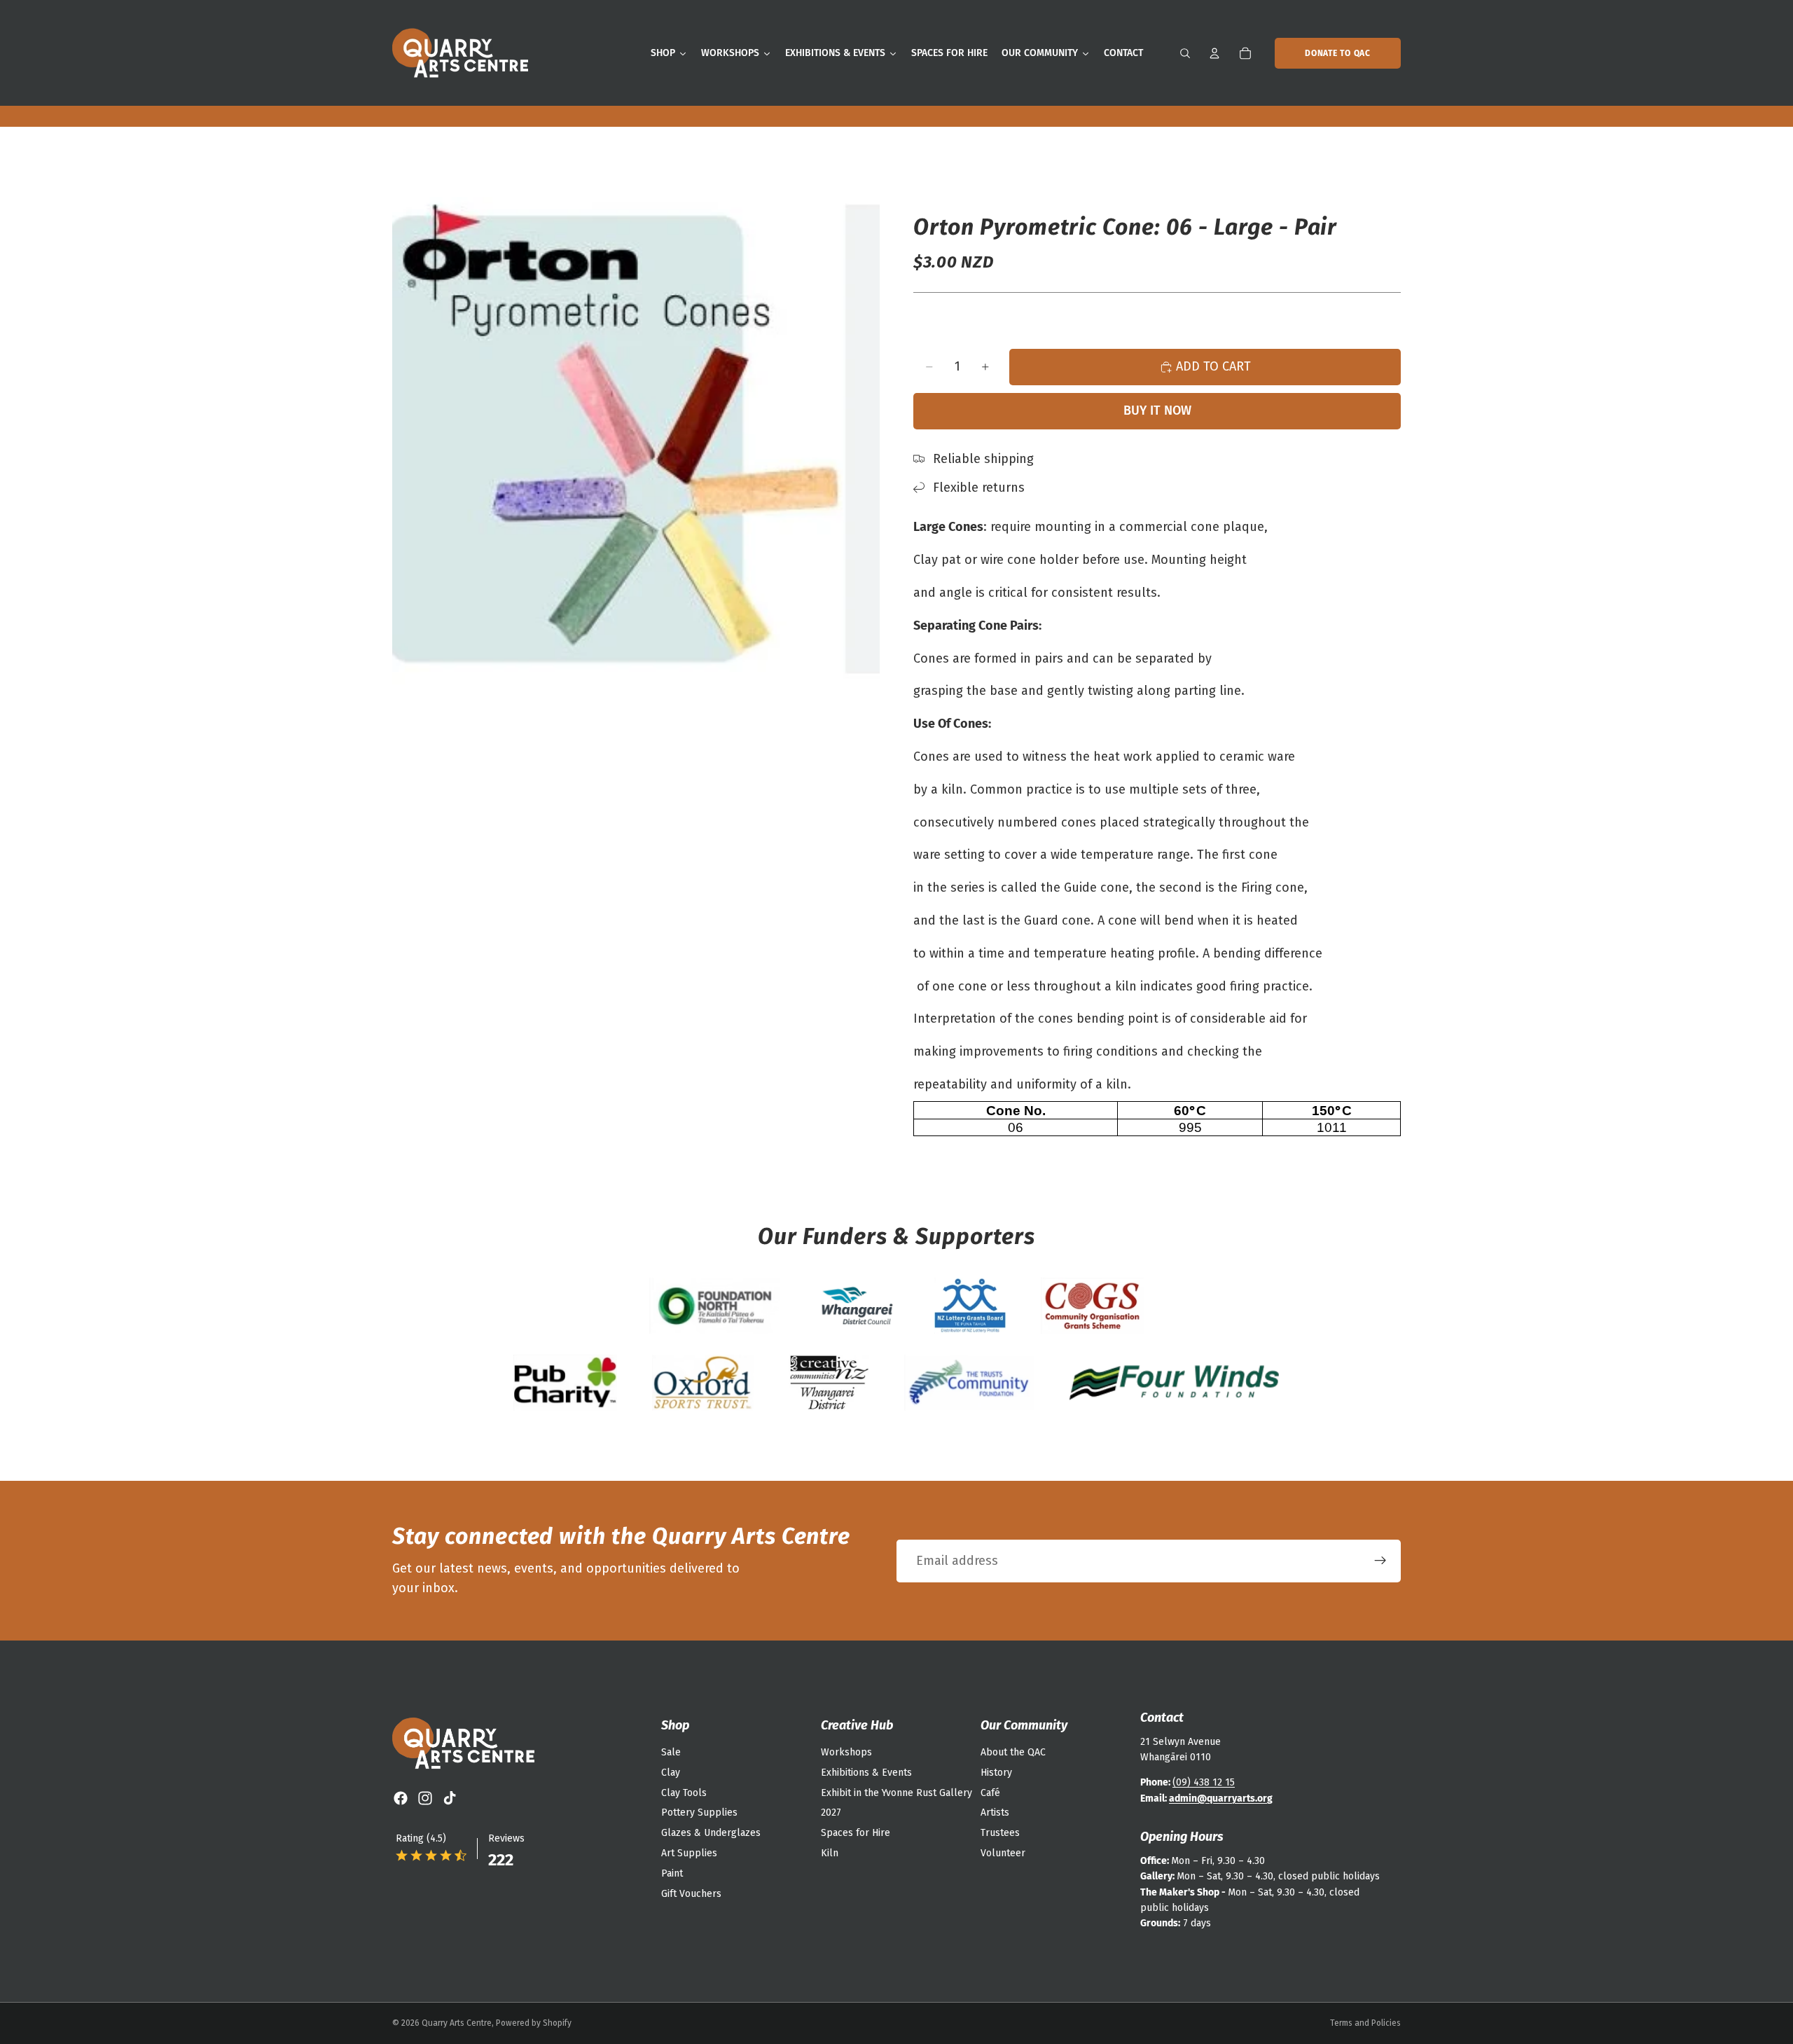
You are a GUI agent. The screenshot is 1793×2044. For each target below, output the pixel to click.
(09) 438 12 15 (1204, 1782)
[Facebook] (401, 1798)
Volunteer (1003, 1853)
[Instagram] (425, 1798)
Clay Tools (684, 1793)
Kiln (830, 1853)
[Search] (1185, 53)
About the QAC (1013, 1752)
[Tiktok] (450, 1798)
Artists (995, 1812)
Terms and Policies (1365, 2023)
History (996, 1773)
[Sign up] (1380, 1561)
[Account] (1214, 53)
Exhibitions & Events (866, 1773)
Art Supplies (689, 1853)
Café (990, 1793)
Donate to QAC (1337, 53)
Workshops (846, 1752)
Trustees (1000, 1833)
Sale (671, 1752)
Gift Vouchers (691, 1894)
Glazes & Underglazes (711, 1833)
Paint (672, 1873)
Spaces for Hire (856, 1833)
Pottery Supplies (699, 1812)
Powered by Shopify (534, 2023)
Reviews (506, 1838)
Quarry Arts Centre (457, 2023)
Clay (671, 1773)
